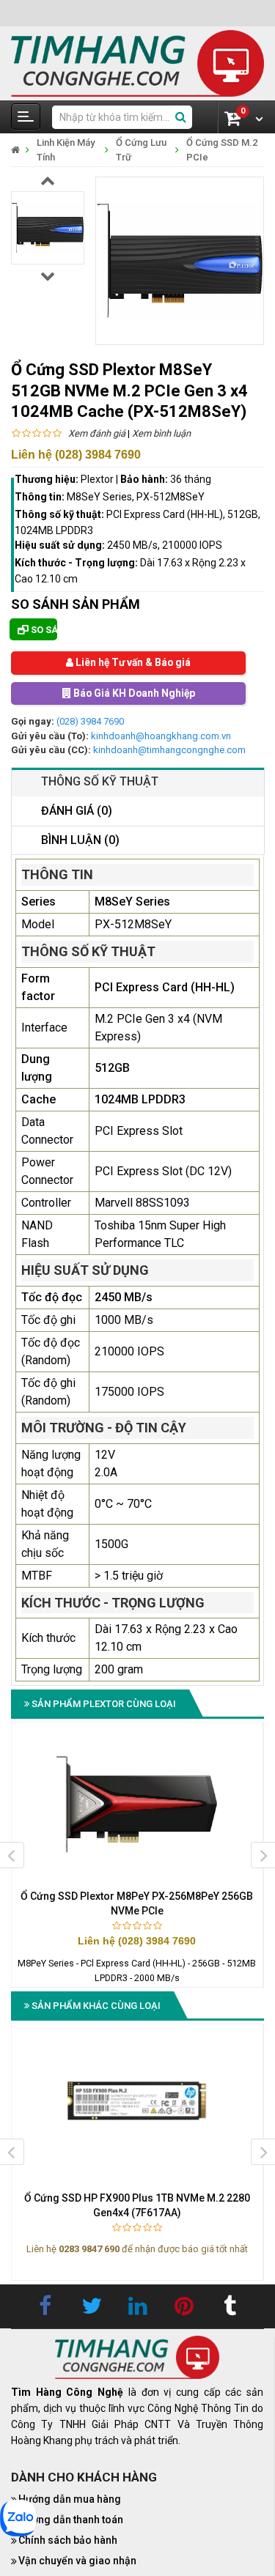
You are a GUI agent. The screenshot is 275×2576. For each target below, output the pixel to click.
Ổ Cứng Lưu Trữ (141, 150)
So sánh (43, 630)
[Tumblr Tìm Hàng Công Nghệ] (230, 2306)
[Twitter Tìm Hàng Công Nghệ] (92, 2306)
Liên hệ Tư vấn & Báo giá (132, 663)
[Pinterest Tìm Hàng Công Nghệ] (184, 2306)
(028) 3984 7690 (90, 722)
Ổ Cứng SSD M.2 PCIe (222, 150)
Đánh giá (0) (77, 811)
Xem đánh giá (97, 433)
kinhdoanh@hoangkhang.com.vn (161, 736)
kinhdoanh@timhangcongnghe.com (169, 751)
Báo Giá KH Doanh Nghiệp (133, 694)
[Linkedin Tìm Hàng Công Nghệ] (138, 2306)
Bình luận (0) (80, 840)
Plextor (97, 479)
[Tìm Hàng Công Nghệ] (137, 63)
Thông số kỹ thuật (100, 781)
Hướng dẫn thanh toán (71, 2520)
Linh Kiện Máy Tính (66, 150)
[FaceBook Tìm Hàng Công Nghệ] (45, 2306)
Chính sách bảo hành (68, 2540)
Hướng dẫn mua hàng (70, 2499)
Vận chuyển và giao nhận (77, 2561)
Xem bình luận (161, 433)
